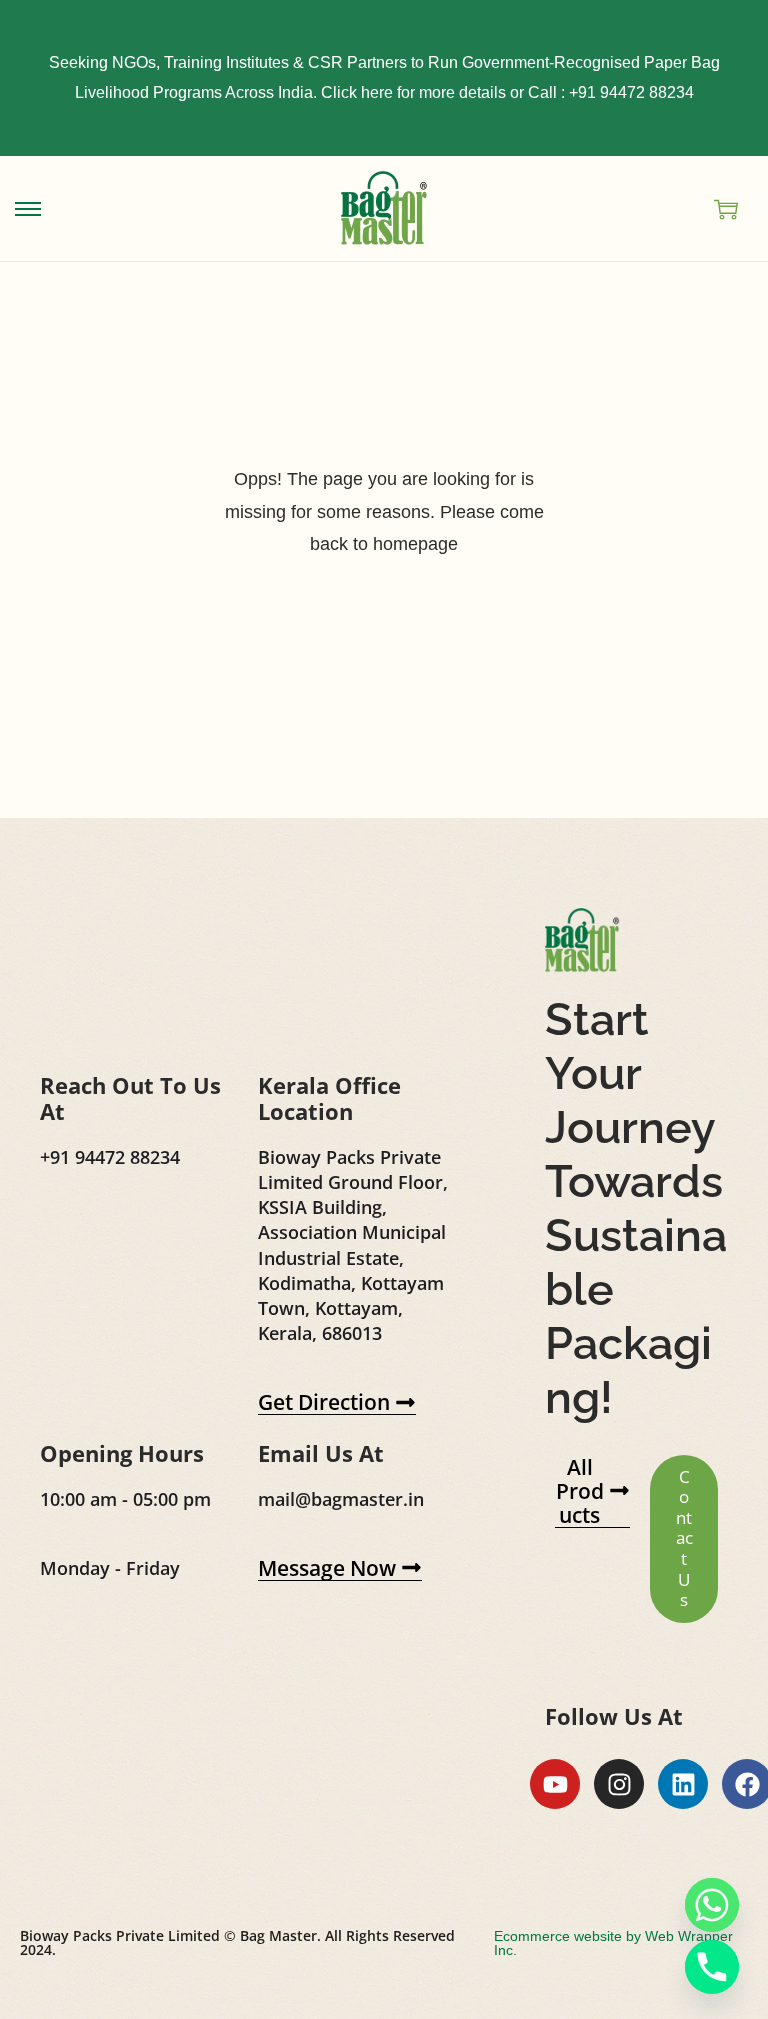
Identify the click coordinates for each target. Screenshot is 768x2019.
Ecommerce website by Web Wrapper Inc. (613, 1943)
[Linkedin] (683, 1784)
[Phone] (712, 1967)
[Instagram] (619, 1784)
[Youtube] (555, 1784)
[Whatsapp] (712, 1905)
